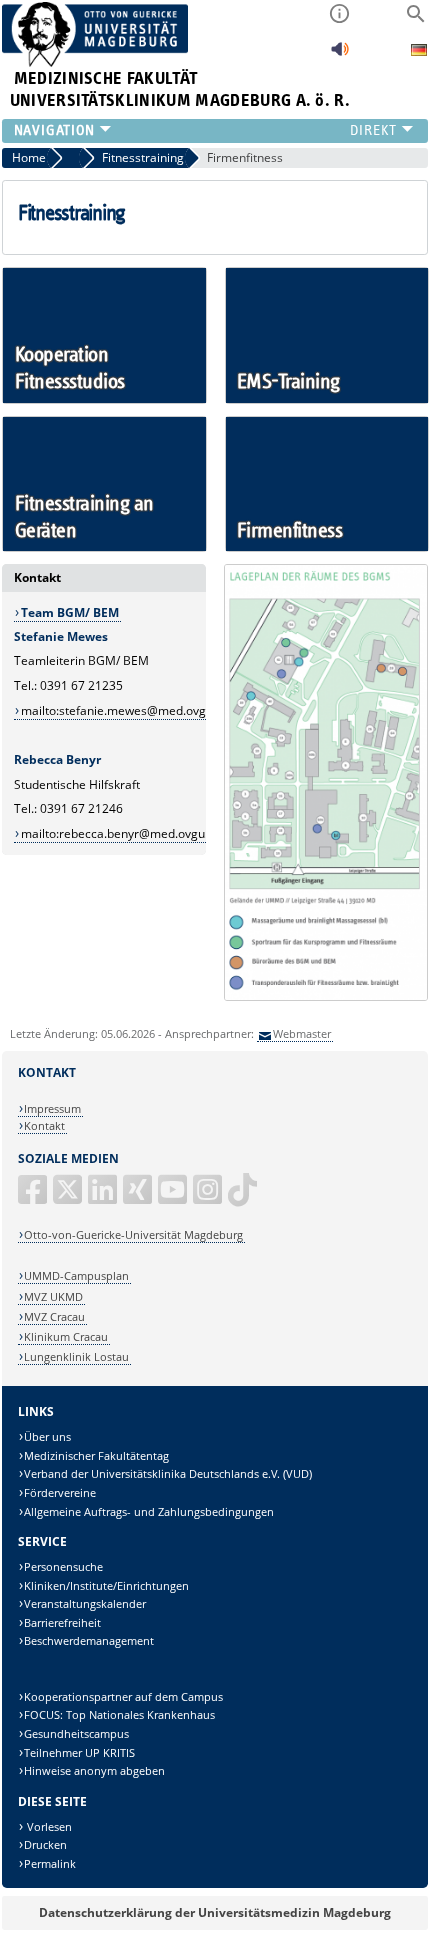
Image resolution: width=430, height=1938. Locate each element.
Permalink (50, 1863)
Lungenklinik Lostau (76, 1356)
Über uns (47, 1436)
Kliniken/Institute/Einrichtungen (106, 1585)
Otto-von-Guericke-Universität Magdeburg (133, 1234)
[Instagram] (209, 1197)
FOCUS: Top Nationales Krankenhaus (119, 1714)
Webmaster (302, 1033)
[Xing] (139, 1197)
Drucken (45, 1844)
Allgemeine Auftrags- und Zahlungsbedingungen (149, 1511)
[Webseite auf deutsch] (419, 52)
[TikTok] (244, 1197)
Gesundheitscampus (76, 1733)
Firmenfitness (245, 157)
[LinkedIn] (104, 1197)
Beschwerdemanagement (89, 1640)
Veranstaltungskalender (85, 1603)
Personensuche (63, 1566)
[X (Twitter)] (69, 1197)
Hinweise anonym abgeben (94, 1770)
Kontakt (44, 1125)
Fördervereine (60, 1492)
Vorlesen (48, 1826)
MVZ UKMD (53, 1296)
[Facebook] (34, 1197)
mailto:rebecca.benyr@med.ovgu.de (121, 833)
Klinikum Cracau (66, 1336)
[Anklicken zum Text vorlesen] (340, 54)
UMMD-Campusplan (76, 1275)
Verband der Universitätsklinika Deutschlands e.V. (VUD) (168, 1473)
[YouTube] (174, 1197)
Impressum (52, 1108)
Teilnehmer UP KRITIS (79, 1752)
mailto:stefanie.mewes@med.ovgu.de (125, 710)
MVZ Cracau (54, 1316)
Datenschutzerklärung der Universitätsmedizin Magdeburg (215, 1912)
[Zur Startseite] (95, 62)
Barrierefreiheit (62, 1622)
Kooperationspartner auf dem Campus (123, 1696)
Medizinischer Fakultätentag (96, 1455)
